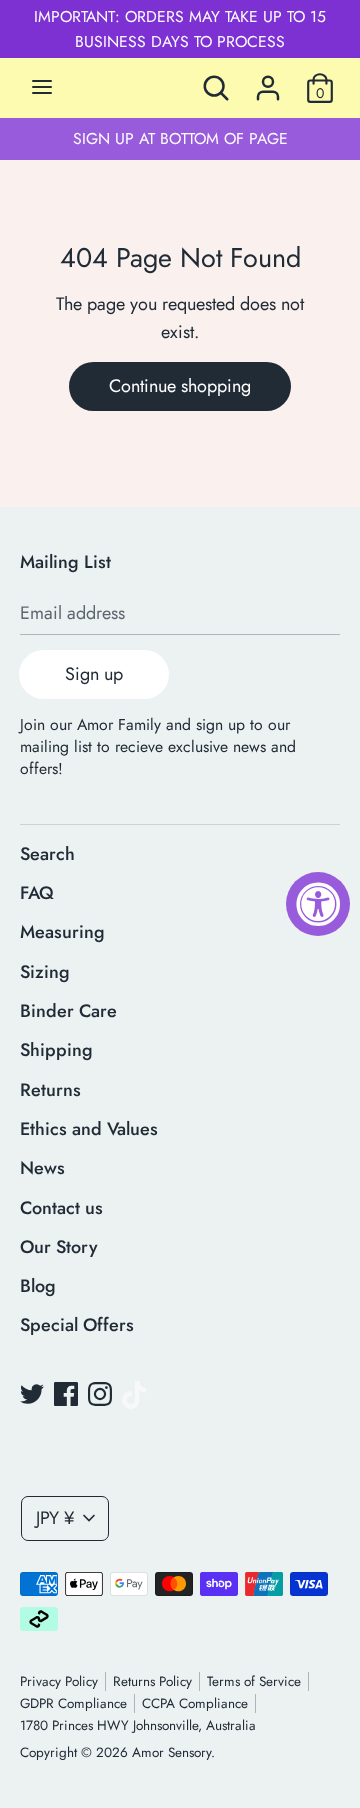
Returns (50, 1090)
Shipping (56, 1050)
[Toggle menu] (42, 88)
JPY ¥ (55, 1518)
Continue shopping (180, 386)
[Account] (268, 82)
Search (47, 854)
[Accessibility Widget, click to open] (318, 904)
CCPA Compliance (195, 1703)
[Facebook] (66, 1395)
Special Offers (77, 1325)
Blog (38, 1286)
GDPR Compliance (73, 1703)
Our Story (59, 1247)
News (42, 1168)
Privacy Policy (59, 1681)
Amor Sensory (171, 1752)
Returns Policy (152, 1681)
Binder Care (68, 1011)
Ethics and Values (89, 1129)
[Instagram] (100, 1395)
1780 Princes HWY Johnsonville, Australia (138, 1725)
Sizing (45, 972)
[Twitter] (32, 1395)
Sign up (94, 674)
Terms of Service (254, 1681)
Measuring (62, 932)
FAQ (37, 893)
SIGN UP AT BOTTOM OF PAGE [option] (180, 138)
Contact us (61, 1208)
